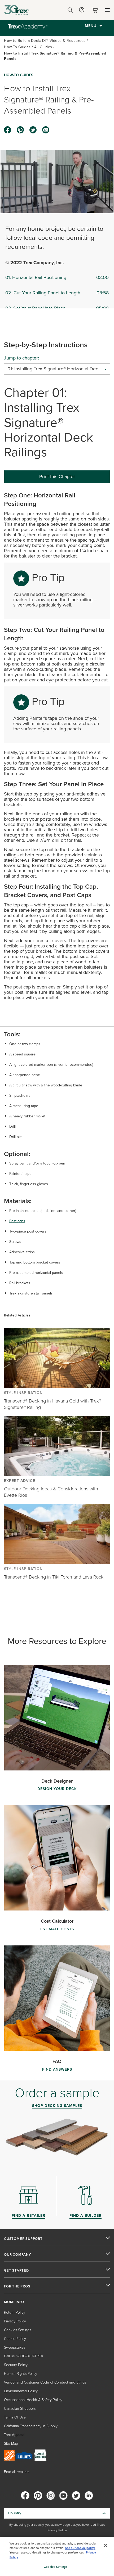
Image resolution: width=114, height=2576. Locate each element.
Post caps (17, 1221)
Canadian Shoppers (20, 2409)
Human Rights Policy (21, 2374)
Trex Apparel (14, 2435)
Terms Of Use (15, 2417)
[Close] (106, 2545)
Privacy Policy (15, 2321)
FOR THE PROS (17, 2286)
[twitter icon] (33, 130)
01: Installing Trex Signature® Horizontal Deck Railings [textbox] (57, 369)
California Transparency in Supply (31, 2426)
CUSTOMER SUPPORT (23, 2239)
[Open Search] (70, 10)
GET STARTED (16, 2271)
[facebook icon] (8, 130)
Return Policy (15, 2312)
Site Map (11, 2444)
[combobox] (57, 369)
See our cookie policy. (80, 2548)
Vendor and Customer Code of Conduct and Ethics (45, 2382)
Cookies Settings (56, 2567)
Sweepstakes (15, 2347)
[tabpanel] (57, 748)
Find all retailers (17, 2472)
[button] (57, 182)
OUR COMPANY (17, 2255)
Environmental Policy (21, 2391)
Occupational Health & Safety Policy (33, 2400)
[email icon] (46, 130)
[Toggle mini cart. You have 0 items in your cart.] (96, 10)
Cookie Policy (15, 2339)
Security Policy (16, 2365)
